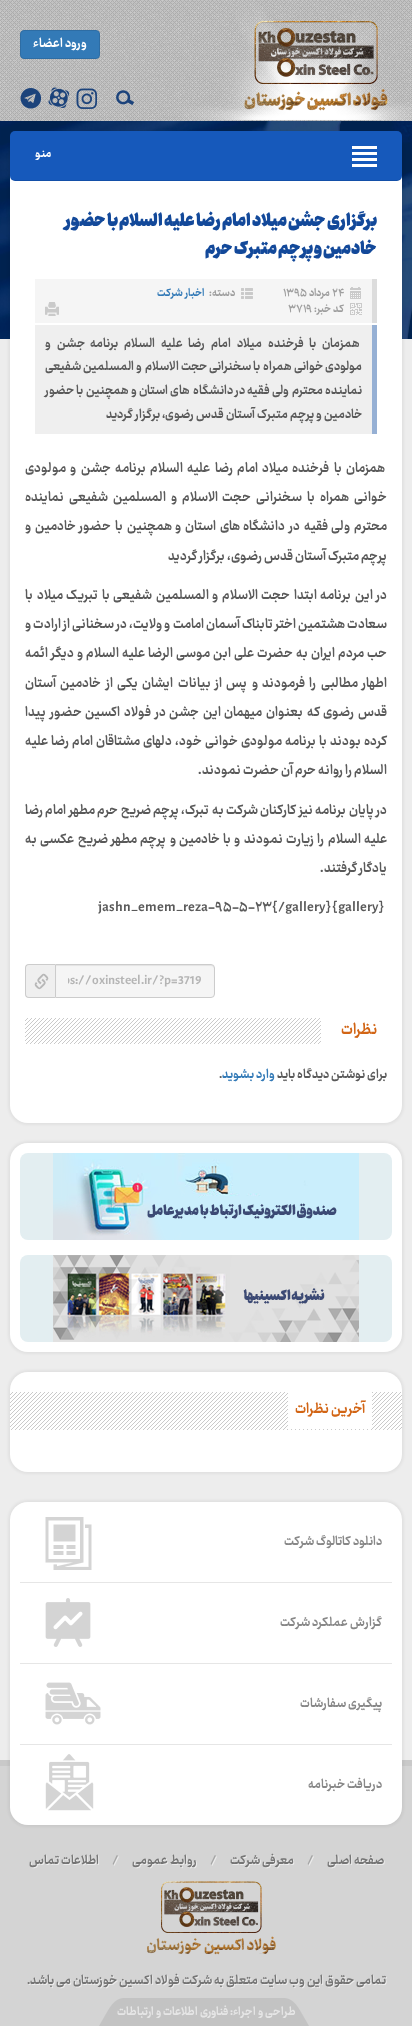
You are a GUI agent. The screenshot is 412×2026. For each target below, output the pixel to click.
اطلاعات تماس (64, 1861)
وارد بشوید (248, 1075)
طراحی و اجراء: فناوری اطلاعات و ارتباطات (206, 2012)
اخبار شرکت (180, 293)
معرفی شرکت (262, 1861)
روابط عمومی (164, 1861)
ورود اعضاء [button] (60, 44)
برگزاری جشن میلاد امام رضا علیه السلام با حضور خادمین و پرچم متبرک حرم (221, 236)
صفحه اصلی (355, 1861)
